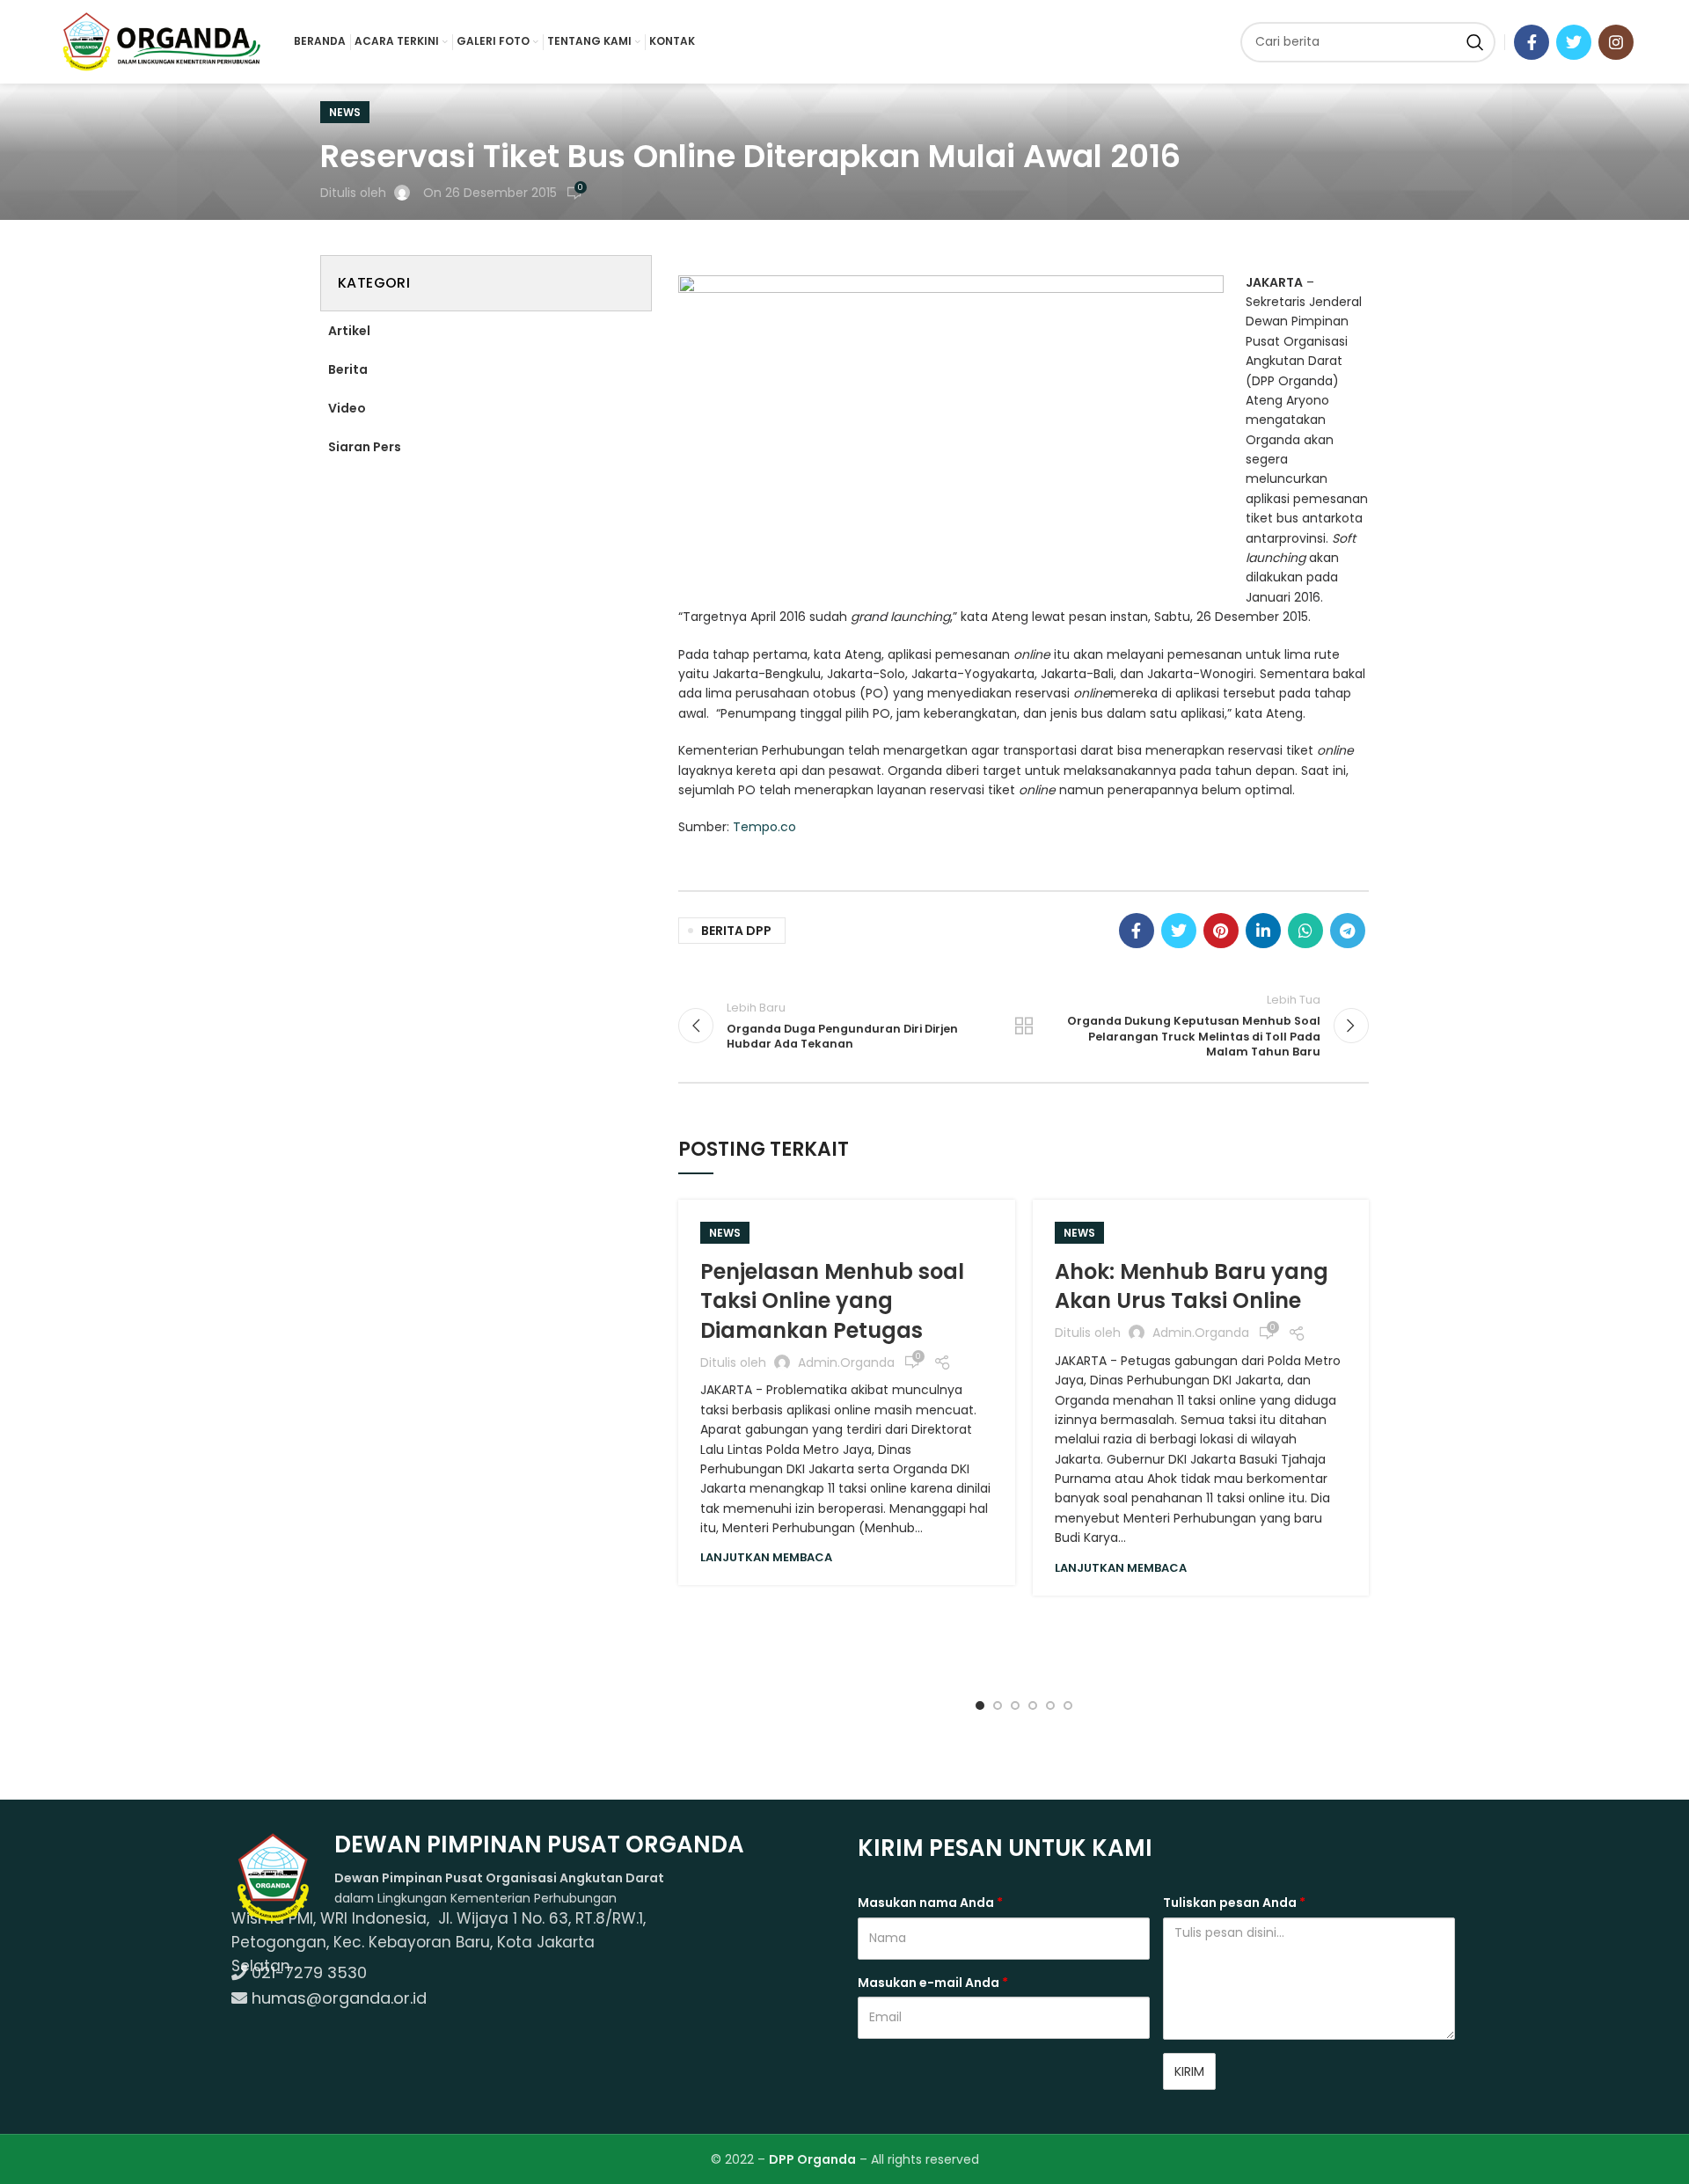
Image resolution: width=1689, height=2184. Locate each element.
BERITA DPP (736, 931)
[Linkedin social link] (1263, 931)
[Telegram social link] (1348, 931)
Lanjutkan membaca (766, 1557)
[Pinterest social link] (1221, 931)
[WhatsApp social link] (1305, 931)
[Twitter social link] (1574, 42)
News (345, 112)
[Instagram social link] (1616, 42)
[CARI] (1475, 42)
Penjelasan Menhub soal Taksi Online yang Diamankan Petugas (832, 1301)
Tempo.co (764, 827)
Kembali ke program (1024, 1026)
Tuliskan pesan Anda (1234, 1903)
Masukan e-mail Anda (933, 1983)
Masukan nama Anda (930, 1903)
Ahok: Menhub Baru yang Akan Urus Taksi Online (1192, 1286)
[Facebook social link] (1532, 42)
